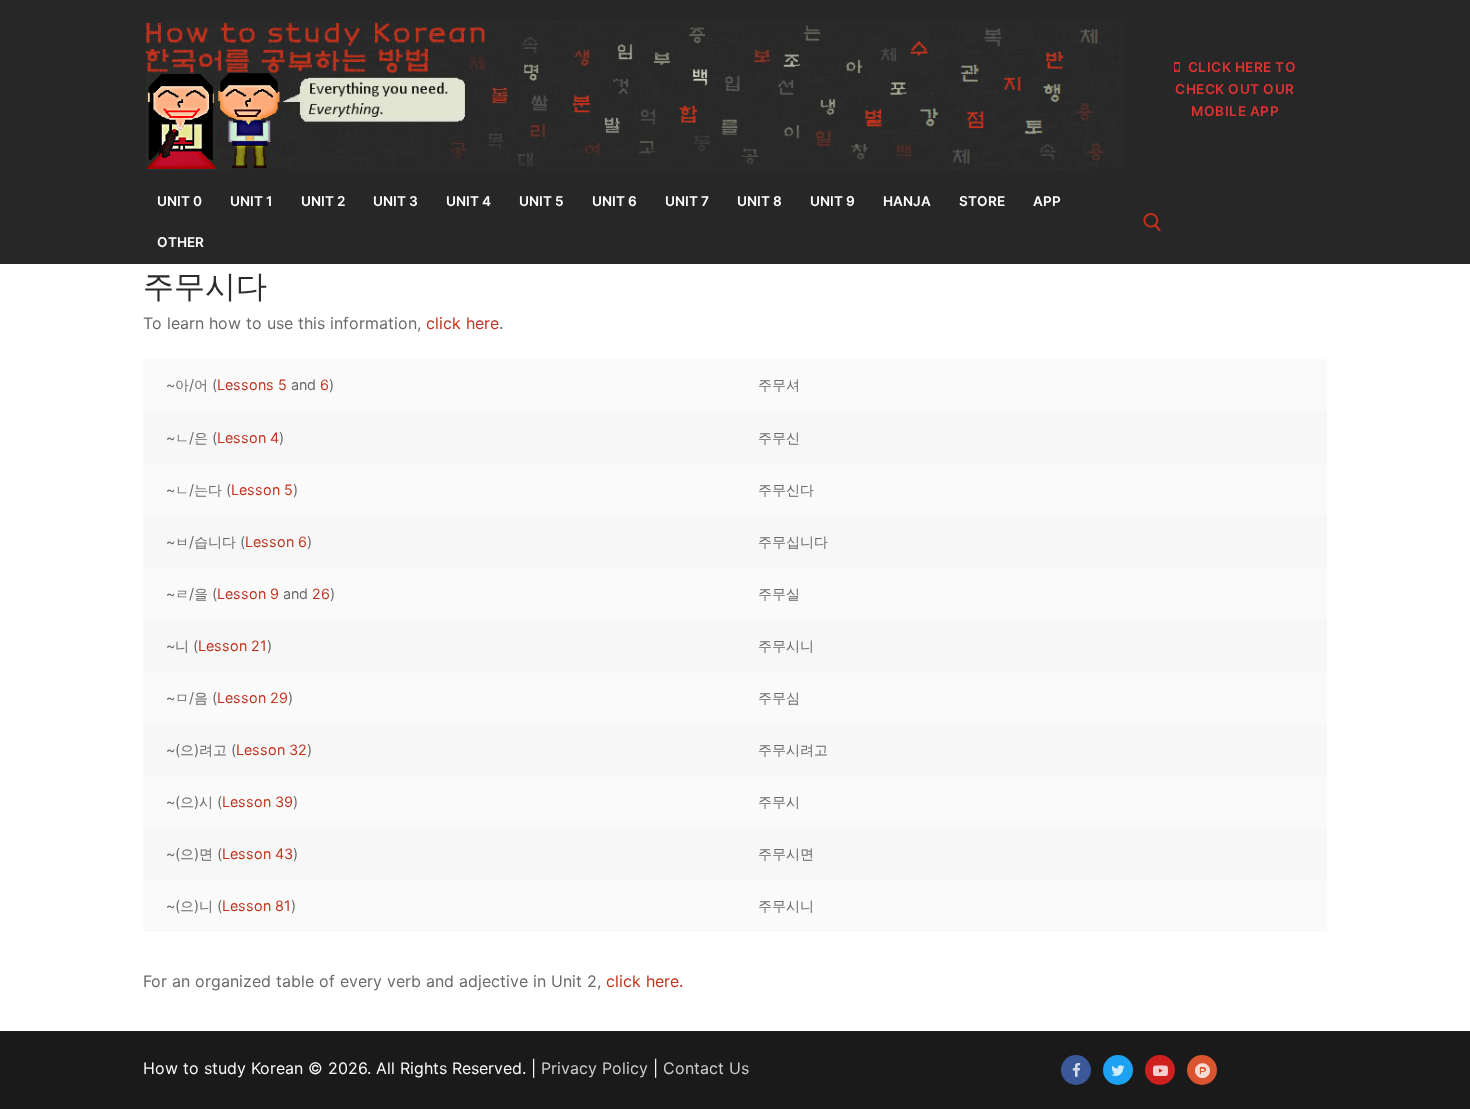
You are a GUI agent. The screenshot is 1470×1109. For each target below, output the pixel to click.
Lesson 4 (248, 437)
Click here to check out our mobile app (1235, 89)
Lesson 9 (248, 593)
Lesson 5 (262, 489)
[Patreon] (1202, 1070)
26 (321, 593)
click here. (644, 981)
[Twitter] (1118, 1070)
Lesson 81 (256, 905)
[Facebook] (1076, 1070)
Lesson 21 (232, 645)
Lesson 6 (276, 541)
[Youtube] (1160, 1070)
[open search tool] (1152, 222)
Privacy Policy (594, 1068)
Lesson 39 (257, 801)
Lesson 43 (257, 853)
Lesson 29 (252, 697)
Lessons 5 (252, 384)
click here (462, 323)
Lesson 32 (271, 749)
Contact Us (706, 1068)
